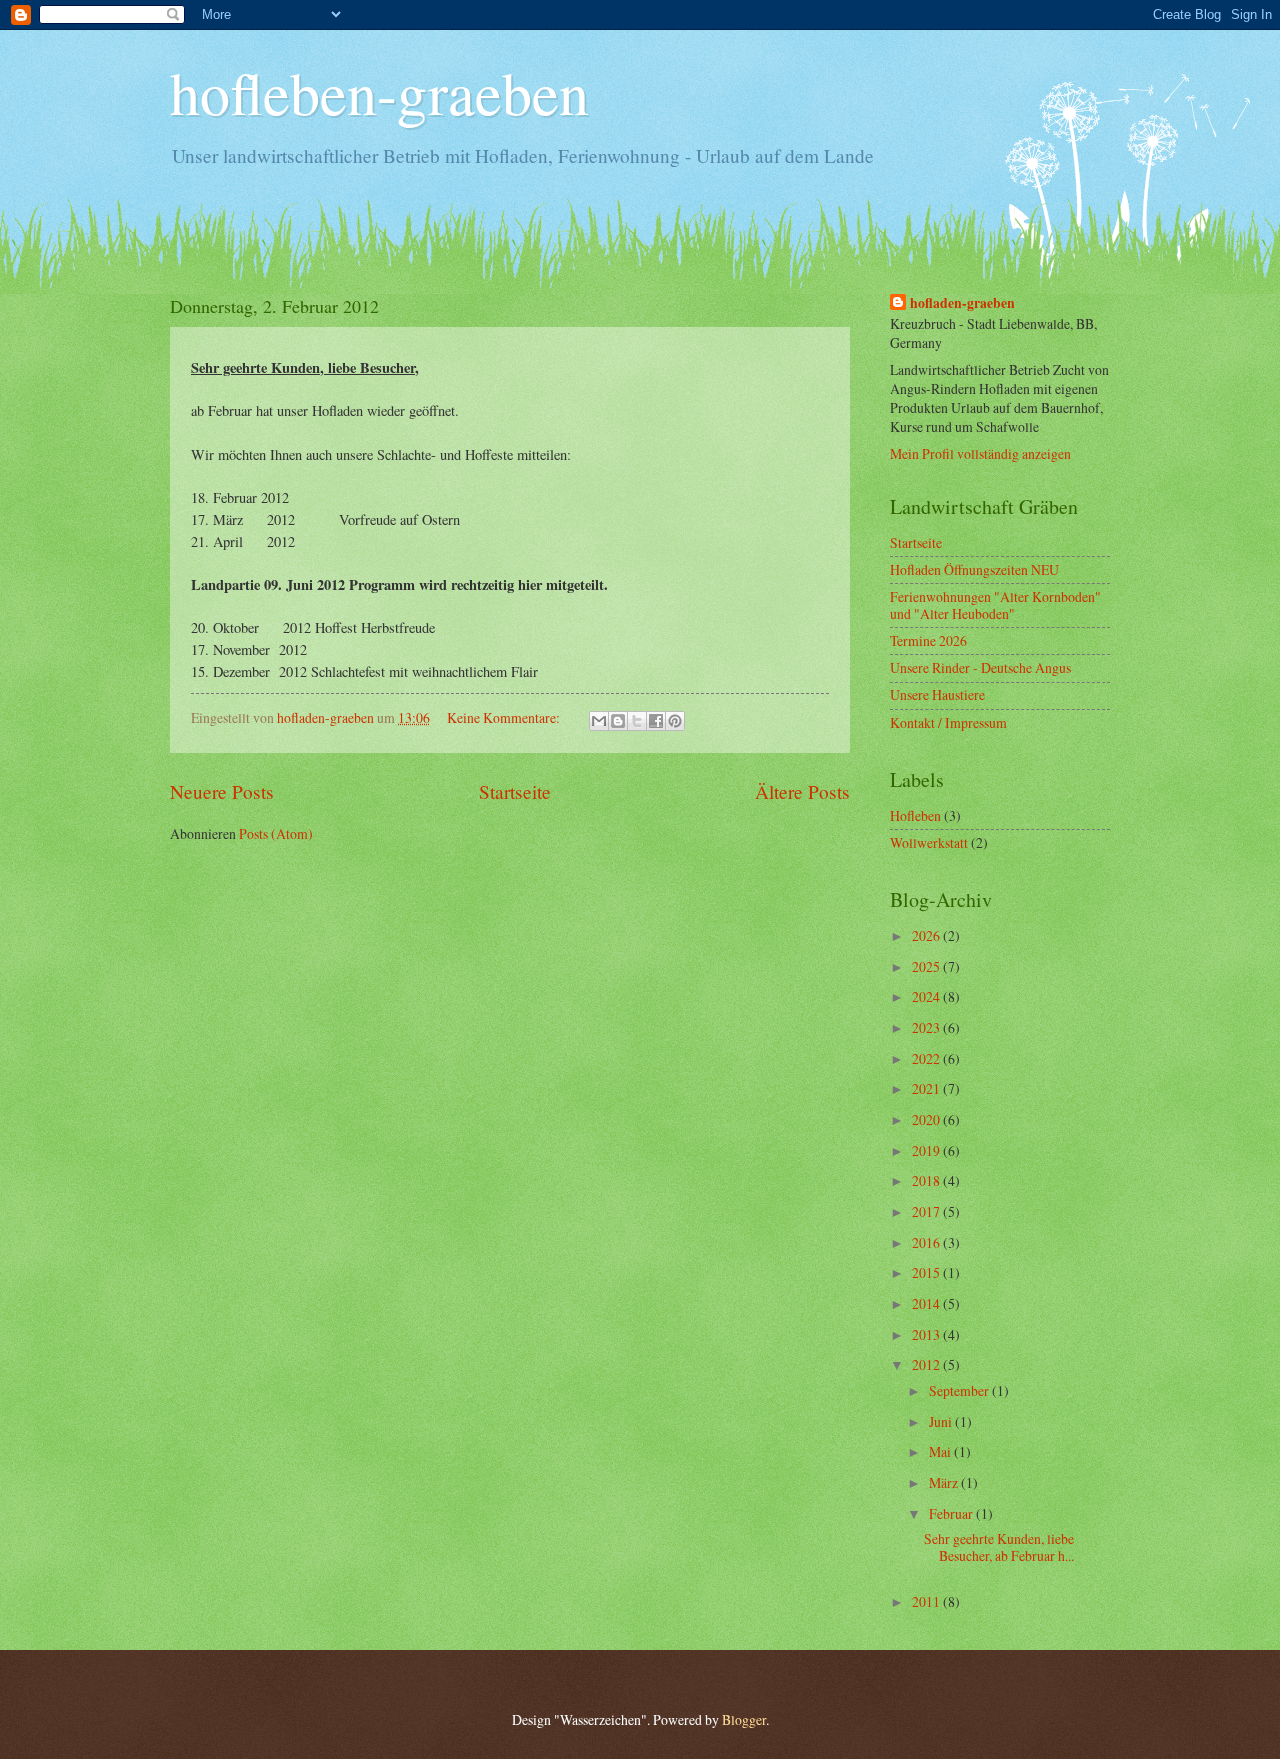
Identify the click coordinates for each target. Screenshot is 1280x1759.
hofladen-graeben (962, 303)
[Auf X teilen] (637, 721)
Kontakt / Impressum (948, 722)
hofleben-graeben (379, 92)
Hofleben (915, 815)
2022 (927, 1058)
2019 (927, 1150)
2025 (927, 966)
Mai (941, 1451)
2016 (927, 1242)
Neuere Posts (222, 791)
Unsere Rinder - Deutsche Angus (980, 667)
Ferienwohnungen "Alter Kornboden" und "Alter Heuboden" (995, 605)
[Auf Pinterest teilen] (675, 721)
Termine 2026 (928, 640)
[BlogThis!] (618, 721)
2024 (927, 996)
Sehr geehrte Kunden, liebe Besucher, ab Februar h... (999, 1547)
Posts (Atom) (276, 833)
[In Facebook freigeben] (656, 721)
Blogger (744, 1719)
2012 (927, 1364)
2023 (927, 1027)
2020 (927, 1119)
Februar (952, 1513)
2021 (927, 1088)
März (945, 1482)
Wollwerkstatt (929, 842)
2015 (927, 1272)
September (960, 1390)
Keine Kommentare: (505, 717)
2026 (927, 935)
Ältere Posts (802, 791)
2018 (927, 1180)
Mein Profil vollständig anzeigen (980, 453)
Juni (942, 1421)
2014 (927, 1303)
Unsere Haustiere (937, 694)
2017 (927, 1211)
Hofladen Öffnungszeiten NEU (974, 569)
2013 (927, 1334)
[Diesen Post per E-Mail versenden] (599, 721)
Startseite (515, 791)
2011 (927, 1601)
